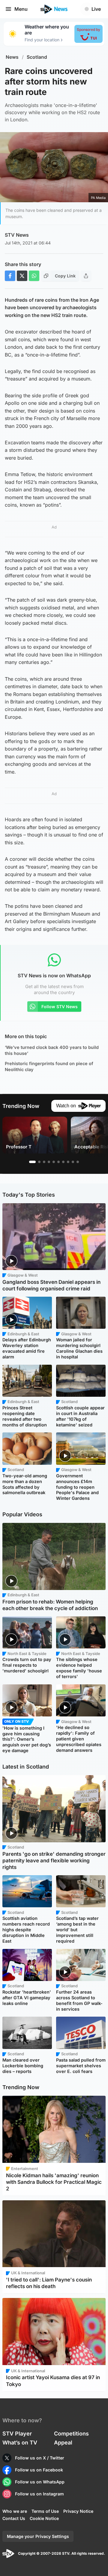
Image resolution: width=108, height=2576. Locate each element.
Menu (21, 9)
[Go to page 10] (78, 1162)
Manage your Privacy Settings (38, 2536)
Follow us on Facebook (39, 2470)
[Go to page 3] (44, 1162)
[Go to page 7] (63, 1162)
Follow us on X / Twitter (40, 2458)
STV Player (17, 2434)
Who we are (15, 2511)
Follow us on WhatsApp (40, 2482)
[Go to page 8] (68, 1162)
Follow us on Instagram (39, 2494)
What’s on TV (20, 2443)
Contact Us (14, 2518)
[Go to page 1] (32, 1162)
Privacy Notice (78, 2511)
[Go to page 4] (49, 1162)
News (12, 57)
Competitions (71, 2434)
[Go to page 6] (58, 1162)
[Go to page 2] (39, 1162)
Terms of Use (45, 2511)
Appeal (63, 2443)
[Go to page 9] (73, 1162)
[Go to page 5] (54, 1162)
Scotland (37, 57)
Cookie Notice (44, 2518)
